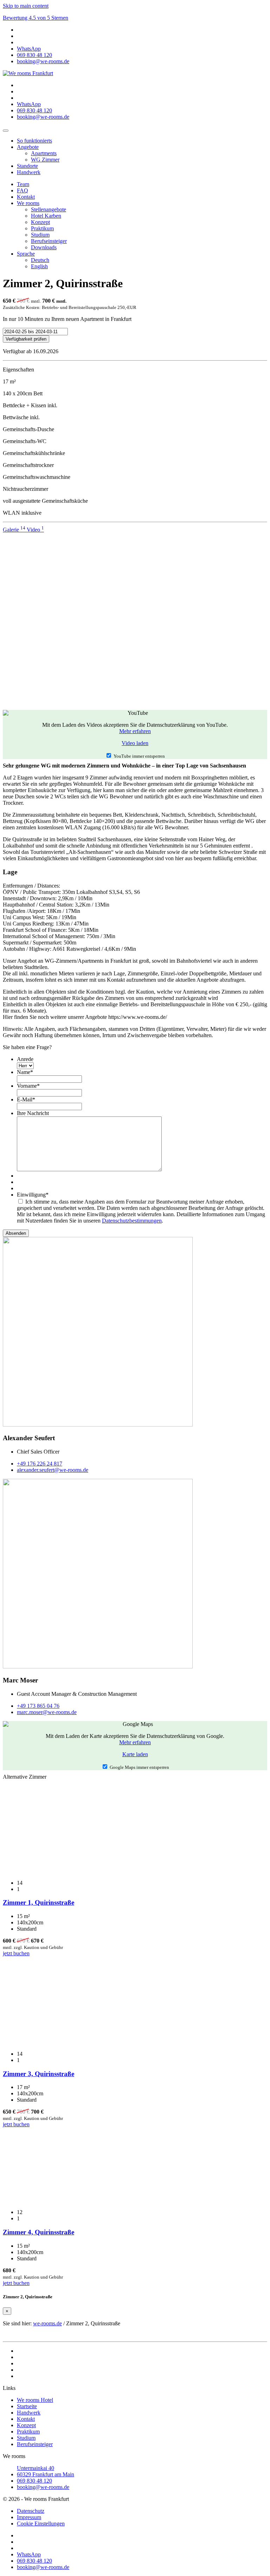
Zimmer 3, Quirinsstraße (38, 2074)
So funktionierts (34, 141)
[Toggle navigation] (6, 131)
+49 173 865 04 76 (38, 1706)
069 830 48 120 (34, 2481)
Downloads (44, 247)
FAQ (22, 190)
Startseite (27, 2406)
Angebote (28, 147)
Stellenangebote (49, 209)
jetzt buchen (16, 1953)
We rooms (28, 203)
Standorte (27, 166)
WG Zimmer (45, 160)
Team (23, 184)
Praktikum (42, 228)
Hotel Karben (46, 216)
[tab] (15, 530)
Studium (40, 235)
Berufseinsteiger (49, 241)
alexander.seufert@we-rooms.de (53, 1470)
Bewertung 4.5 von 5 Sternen (36, 18)
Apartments (44, 153)
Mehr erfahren (135, 731)
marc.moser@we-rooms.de (47, 1712)
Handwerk (29, 172)
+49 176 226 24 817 (40, 1464)
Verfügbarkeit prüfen (26, 339)
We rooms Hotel (35, 2400)
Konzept (40, 222)
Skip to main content (26, 6)
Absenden (16, 1233)
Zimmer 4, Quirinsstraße (38, 2232)
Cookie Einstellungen (41, 2524)
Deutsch (40, 260)
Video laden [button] (135, 743)
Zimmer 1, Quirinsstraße (38, 1902)
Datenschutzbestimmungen (132, 1221)
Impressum (29, 2517)
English (39, 266)
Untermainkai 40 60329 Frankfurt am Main (46, 2471)
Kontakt (26, 197)
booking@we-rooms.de (43, 2487)
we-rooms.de (47, 2323)
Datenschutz (31, 2511)
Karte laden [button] (135, 1754)
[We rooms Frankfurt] (28, 73)
